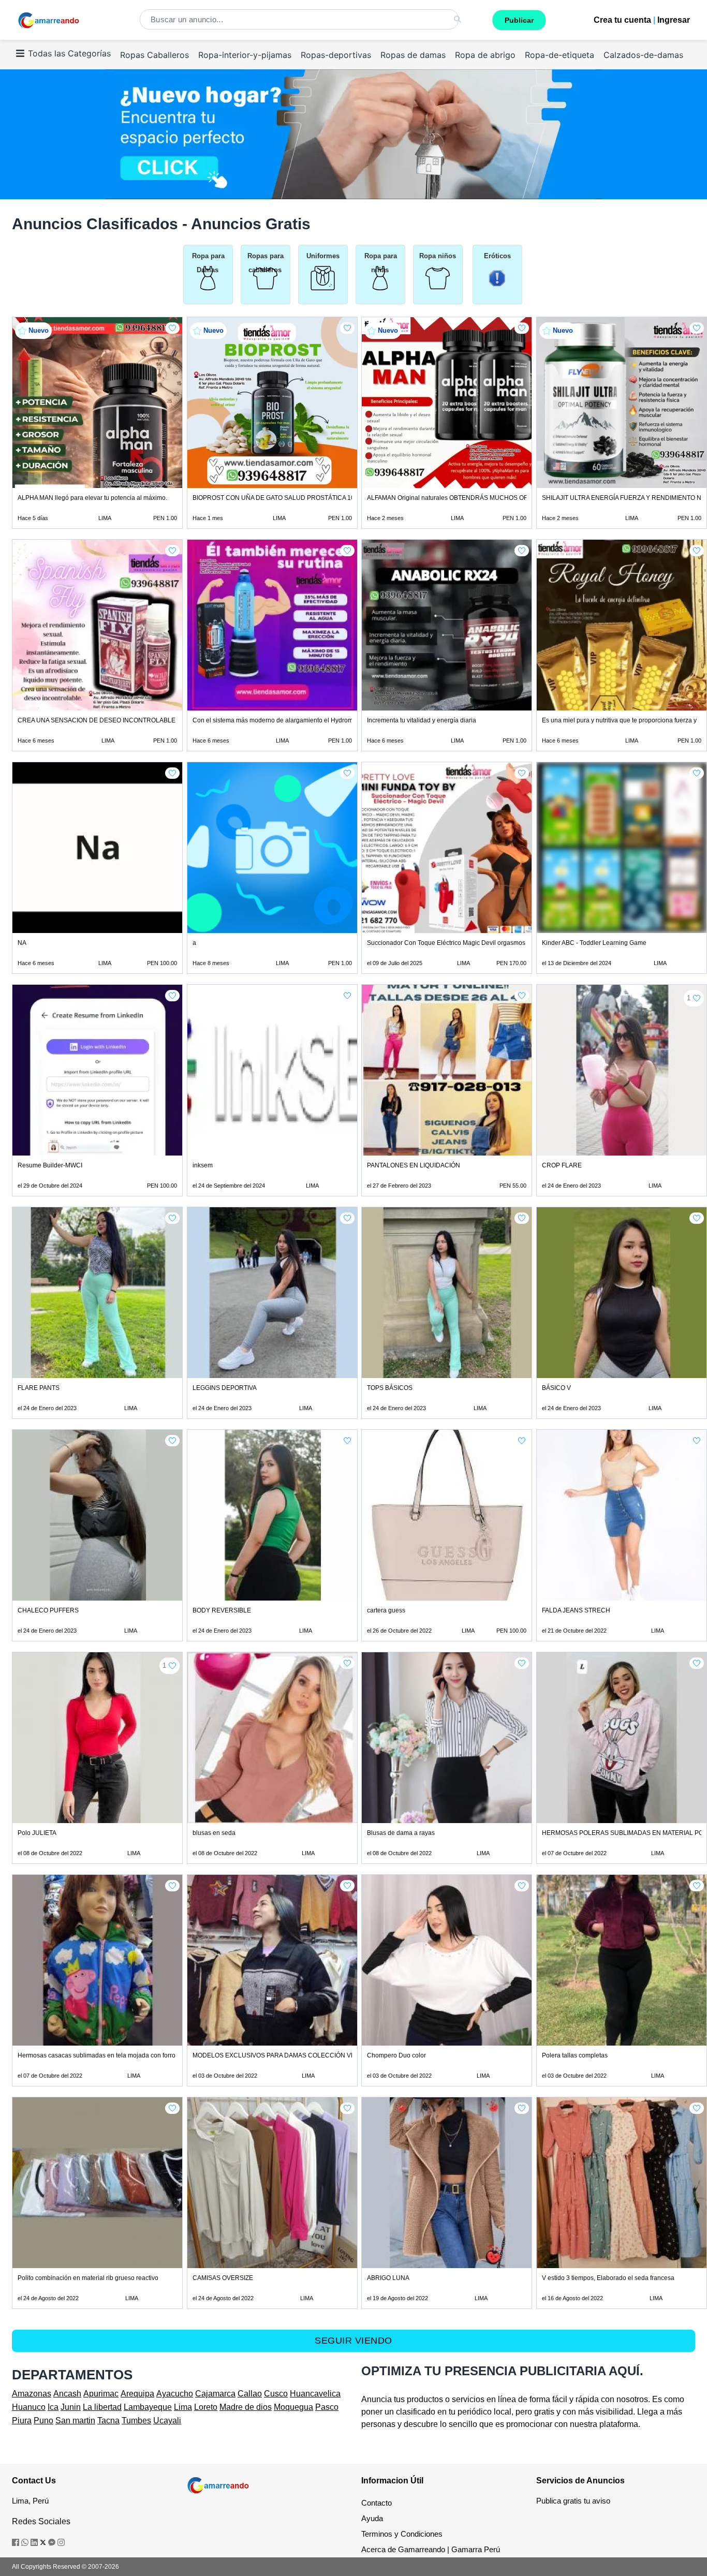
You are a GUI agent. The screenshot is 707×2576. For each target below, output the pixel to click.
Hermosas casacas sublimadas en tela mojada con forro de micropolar (117, 2055)
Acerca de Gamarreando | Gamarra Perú (431, 2549)
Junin (71, 2407)
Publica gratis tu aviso (573, 2501)
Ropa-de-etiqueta (559, 55)
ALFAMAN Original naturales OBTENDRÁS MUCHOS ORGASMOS (461, 498)
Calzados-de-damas (643, 55)
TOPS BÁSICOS (390, 1388)
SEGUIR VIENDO (353, 2341)
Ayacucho (175, 2394)
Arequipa (137, 2394)
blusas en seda (214, 1833)
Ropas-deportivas (336, 55)
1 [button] (689, 998)
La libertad (102, 2407)
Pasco (327, 2407)
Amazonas (32, 2394)
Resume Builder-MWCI (50, 1165)
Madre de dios (246, 2407)
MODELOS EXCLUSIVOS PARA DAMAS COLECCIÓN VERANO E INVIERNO (301, 2055)
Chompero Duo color (396, 2055)
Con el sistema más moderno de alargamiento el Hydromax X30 (283, 720)
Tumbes (136, 2420)
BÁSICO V (556, 1388)
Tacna (108, 2420)
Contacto (377, 2503)
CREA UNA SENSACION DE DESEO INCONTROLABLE (97, 720)
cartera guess (386, 1610)
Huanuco (29, 2407)
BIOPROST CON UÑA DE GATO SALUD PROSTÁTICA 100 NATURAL (291, 498)
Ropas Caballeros (154, 55)
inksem (203, 1165)
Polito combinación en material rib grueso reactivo (88, 2278)
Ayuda (372, 2518)
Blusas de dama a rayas (401, 1833)
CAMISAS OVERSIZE (223, 2278)
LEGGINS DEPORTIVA (225, 1388)
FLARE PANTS (39, 1388)
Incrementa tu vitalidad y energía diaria (422, 720)
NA (22, 943)
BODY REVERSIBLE (222, 1610)
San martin (75, 2420)
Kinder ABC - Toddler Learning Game (594, 943)
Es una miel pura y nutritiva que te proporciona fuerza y (619, 720)
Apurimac (101, 2394)
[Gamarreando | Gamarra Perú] (218, 2485)
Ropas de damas (413, 55)
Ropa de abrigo (485, 55)
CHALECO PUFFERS (48, 1610)
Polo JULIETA (37, 1833)
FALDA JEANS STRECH (576, 1610)
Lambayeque (148, 2407)
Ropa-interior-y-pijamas (245, 55)
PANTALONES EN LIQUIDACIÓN (414, 1165)
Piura (22, 2420)
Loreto (206, 2407)
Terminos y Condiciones (402, 2534)
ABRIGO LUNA (388, 2278)
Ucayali (167, 2420)
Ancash (67, 2394)
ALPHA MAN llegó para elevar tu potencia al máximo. (92, 498)
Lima (183, 2407)
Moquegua (293, 2407)
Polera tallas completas (575, 2055)
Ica (53, 2407)
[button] (172, 328)
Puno (43, 2420)
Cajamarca (215, 2394)
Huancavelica (315, 2394)
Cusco (276, 2394)
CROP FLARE (562, 1165)
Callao (250, 2394)
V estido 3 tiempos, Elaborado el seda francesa (608, 2278)
